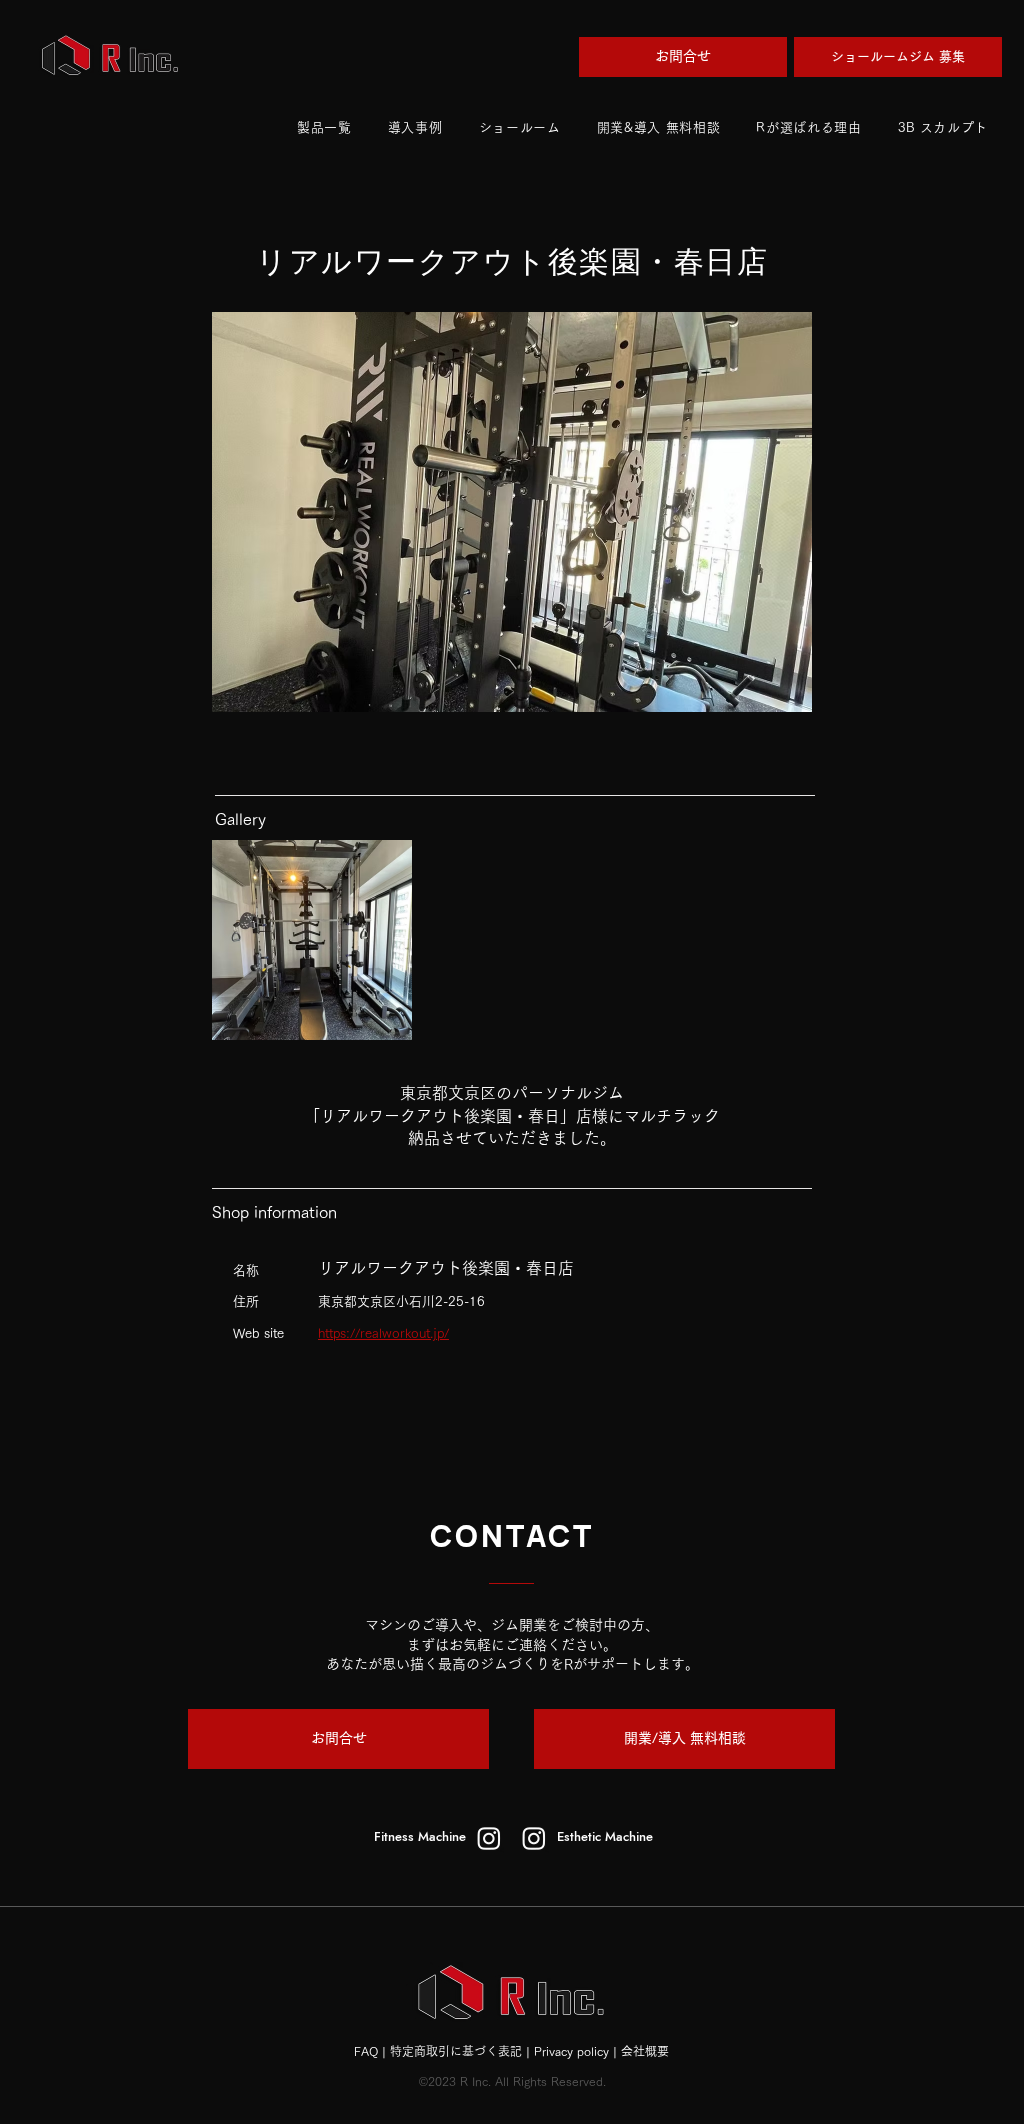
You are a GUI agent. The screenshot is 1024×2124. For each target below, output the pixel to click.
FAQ (366, 2051)
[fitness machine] (489, 1838)
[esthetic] (534, 1838)
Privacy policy (571, 2051)
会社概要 (645, 2051)
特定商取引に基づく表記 (456, 2051)
